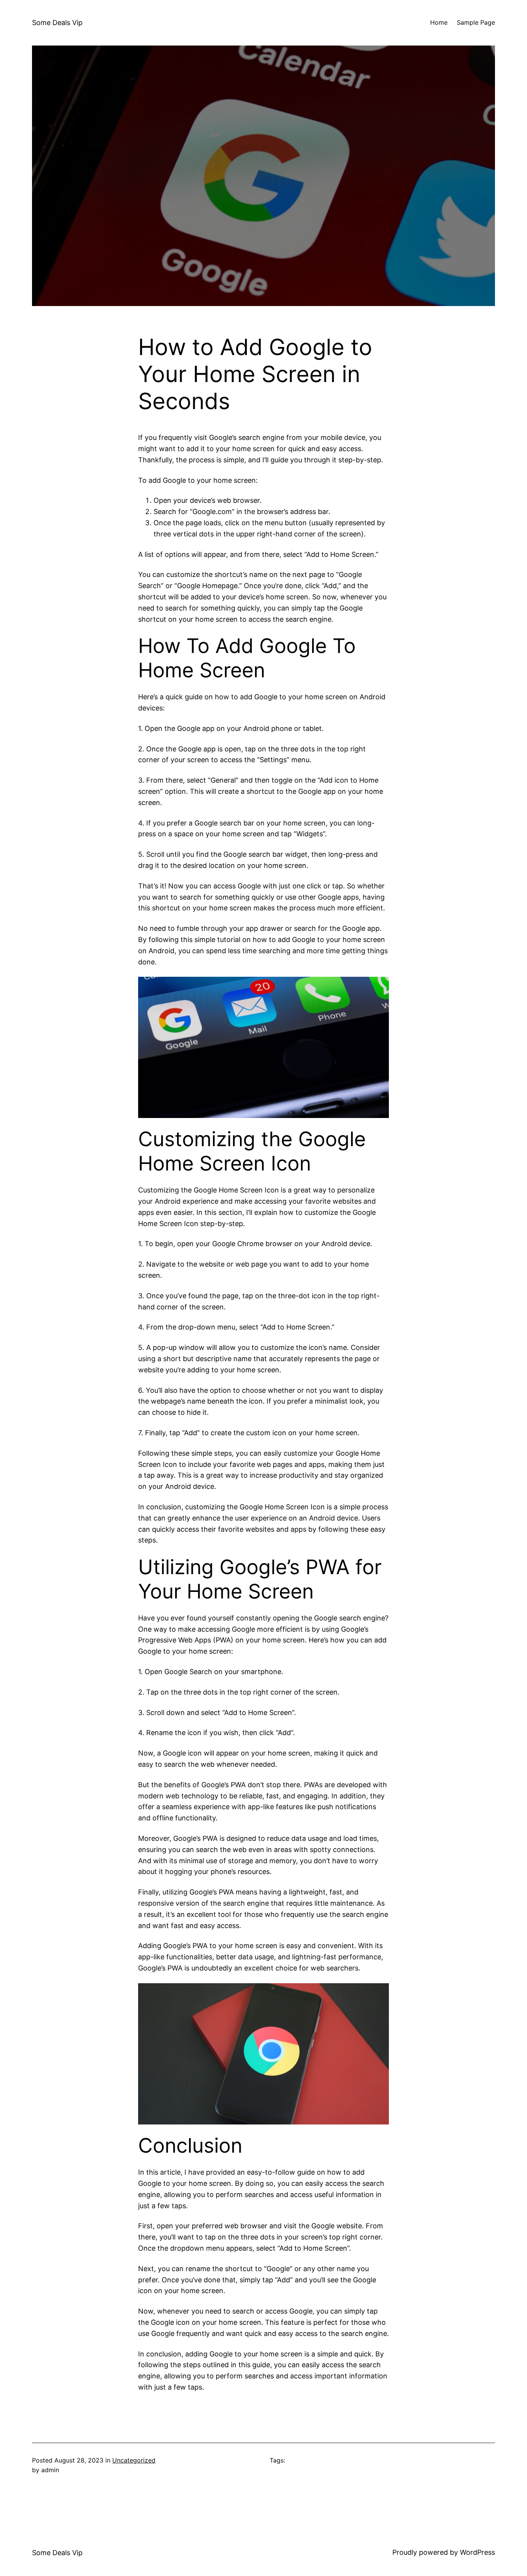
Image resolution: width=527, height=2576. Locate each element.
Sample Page (476, 22)
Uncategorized (134, 2460)
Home (439, 22)
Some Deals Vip (57, 23)
